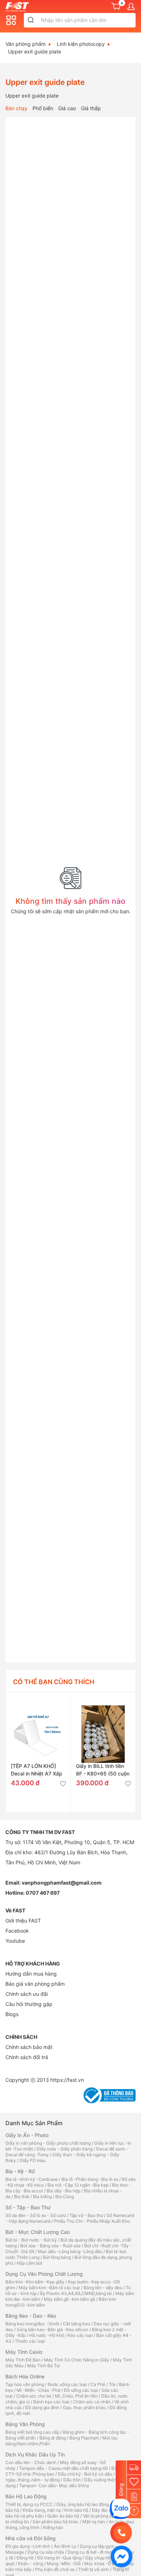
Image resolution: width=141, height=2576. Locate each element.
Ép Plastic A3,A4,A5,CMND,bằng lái (76, 2293)
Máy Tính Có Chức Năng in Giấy (77, 2360)
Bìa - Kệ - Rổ (20, 2171)
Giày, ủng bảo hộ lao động (83, 2504)
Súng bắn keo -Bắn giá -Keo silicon (52, 2329)
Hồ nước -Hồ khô (47, 2335)
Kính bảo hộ (76, 2510)
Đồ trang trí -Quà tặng (59, 2558)
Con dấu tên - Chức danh (31, 2462)
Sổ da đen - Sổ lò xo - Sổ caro (36, 2215)
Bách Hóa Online (25, 2376)
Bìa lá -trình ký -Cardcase (32, 2179)
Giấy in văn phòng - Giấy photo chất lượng (48, 2143)
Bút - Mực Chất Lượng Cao (38, 2232)
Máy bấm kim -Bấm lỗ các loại (49, 2288)
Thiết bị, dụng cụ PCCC (29, 2504)
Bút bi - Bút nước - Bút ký (31, 2240)
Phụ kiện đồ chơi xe (55, 2569)
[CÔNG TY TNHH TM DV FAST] (120, 2508)
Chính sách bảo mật (29, 2047)
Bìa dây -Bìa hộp (63, 2191)
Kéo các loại (80, 2335)
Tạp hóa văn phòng (25, 2384)
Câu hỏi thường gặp (29, 2004)
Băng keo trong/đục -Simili (32, 2324)
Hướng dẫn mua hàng (31, 1974)
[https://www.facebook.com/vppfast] (121, 2556)
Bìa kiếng (42, 2197)
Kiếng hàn (53, 2527)
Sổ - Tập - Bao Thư (28, 2207)
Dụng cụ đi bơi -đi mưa (90, 2552)
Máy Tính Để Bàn (23, 2360)
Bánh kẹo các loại (51, 2402)
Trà (112, 2384)
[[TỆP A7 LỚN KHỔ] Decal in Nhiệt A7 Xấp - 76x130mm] (38, 1725)
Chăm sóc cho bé (34, 2396)
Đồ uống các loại (81, 2390)
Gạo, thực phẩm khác (84, 2407)
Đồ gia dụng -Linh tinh (28, 2546)
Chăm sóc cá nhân (92, 2402)
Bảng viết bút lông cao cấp (32, 2432)
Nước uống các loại (67, 2384)
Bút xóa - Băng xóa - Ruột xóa (50, 2246)
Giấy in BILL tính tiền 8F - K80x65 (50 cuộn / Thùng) (103, 1774)
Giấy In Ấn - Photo (27, 2135)
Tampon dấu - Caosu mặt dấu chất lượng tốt (63, 2468)
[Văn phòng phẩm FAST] (19, 6)
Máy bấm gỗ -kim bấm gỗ (69, 2299)
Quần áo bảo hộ (63, 2516)
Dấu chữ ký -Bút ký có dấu (85, 2474)
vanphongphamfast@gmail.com (62, 1883)
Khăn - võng (31, 2564)
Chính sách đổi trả (27, 2057)
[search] (31, 20)
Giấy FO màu (33, 2160)
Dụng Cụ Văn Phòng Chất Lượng (44, 2274)
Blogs (12, 2014)
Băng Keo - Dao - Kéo (31, 2316)
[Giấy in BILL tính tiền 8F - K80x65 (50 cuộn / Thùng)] (103, 1725)
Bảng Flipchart (84, 2438)
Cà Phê (98, 2384)
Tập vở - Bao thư (86, 2215)
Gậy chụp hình (100, 2558)
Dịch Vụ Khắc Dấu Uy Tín (35, 2454)
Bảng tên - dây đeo (103, 2288)
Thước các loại (30, 2341)
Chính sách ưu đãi (27, 1994)
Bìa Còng (65, 2197)
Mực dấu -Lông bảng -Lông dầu (70, 2251)
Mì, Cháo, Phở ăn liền (76, 2396)
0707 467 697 (43, 1893)
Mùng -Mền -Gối (64, 2564)
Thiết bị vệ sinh (93, 2569)
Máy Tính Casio (24, 2352)
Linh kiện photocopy (81, 44)
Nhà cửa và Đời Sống (31, 2538)
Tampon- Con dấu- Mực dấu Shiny (54, 2486)
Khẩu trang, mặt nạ (42, 2510)
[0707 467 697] (121, 2533)
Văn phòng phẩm (25, 44)
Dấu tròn (72, 2480)
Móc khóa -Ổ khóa (103, 2564)
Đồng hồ (25, 2558)
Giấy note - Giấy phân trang (65, 2149)
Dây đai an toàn (108, 2510)
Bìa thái (22, 2197)
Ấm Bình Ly (65, 2546)
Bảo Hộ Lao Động (26, 2496)
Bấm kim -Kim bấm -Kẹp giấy (35, 2282)
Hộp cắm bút (29, 2263)
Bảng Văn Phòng (25, 2424)
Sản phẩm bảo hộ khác (56, 2522)
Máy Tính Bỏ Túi (44, 2366)
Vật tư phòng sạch (101, 2516)
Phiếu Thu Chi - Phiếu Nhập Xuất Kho (92, 2221)
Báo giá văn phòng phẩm (35, 1984)
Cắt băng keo (76, 2324)
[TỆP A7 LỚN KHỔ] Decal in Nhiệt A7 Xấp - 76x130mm (37, 1774)
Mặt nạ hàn (94, 2522)
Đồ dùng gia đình (42, 2407)
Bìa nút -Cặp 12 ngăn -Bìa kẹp (78, 2185)
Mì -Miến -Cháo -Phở (39, 2390)
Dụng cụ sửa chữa (46, 2552)
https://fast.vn (67, 2080)
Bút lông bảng (57, 2257)
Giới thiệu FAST (23, 1921)
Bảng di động (53, 2438)
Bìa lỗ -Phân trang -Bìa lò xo (90, 2179)
